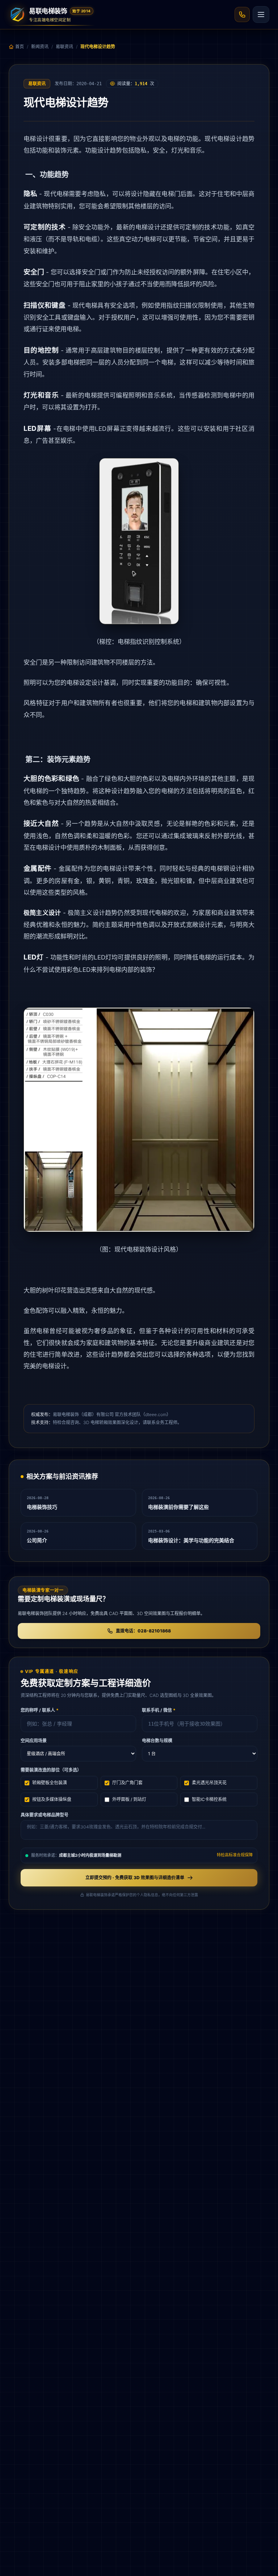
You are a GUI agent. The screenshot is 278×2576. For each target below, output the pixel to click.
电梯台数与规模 (157, 1741)
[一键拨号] (242, 14)
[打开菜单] (261, 14)
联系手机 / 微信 (159, 1710)
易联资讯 (64, 47)
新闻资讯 (40, 47)
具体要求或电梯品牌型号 (45, 1815)
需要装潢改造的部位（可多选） (51, 1770)
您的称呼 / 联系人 (40, 1710)
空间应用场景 (34, 1741)
